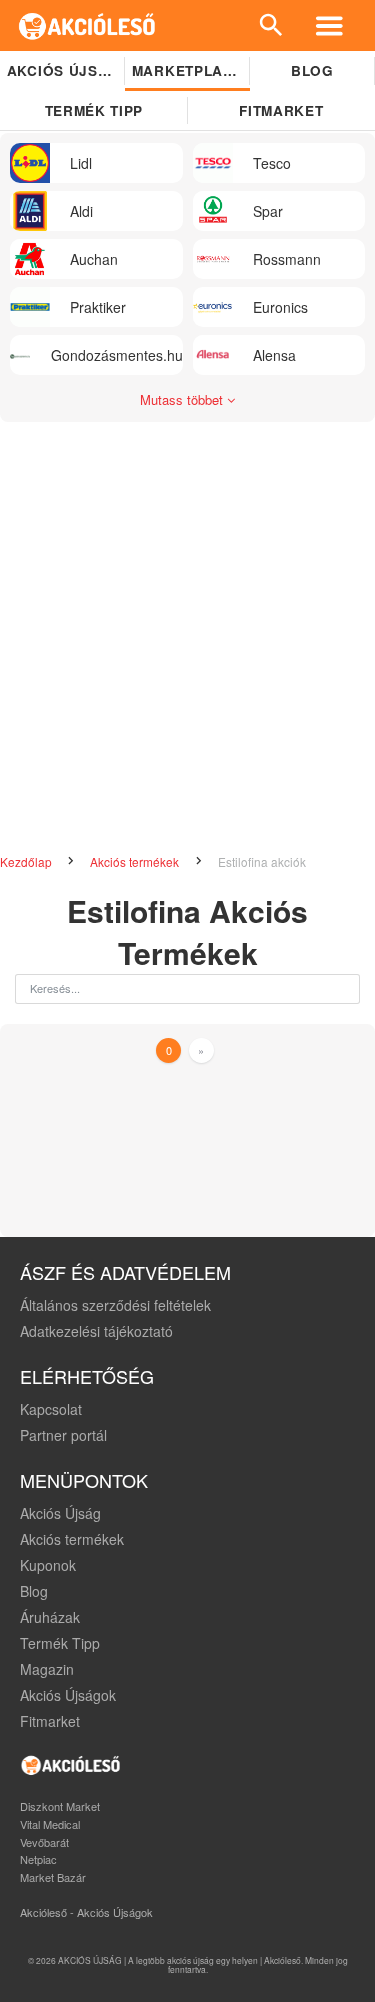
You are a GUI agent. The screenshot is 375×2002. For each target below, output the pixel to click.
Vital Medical (50, 1824)
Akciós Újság (60, 1513)
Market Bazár (53, 1877)
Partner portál (63, 1435)
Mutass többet (183, 399)
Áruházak (50, 1617)
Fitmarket (50, 1721)
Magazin (47, 1669)
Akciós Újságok (68, 1695)
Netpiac (38, 1859)
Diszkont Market (60, 1806)
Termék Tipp (60, 1643)
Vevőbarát (44, 1842)
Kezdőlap (27, 861)
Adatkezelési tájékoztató (96, 1331)
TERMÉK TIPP (94, 110)
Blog (312, 70)
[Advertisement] (187, 629)
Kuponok (48, 1565)
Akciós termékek (136, 861)
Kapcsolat (51, 1409)
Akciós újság (63, 70)
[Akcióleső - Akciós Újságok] (87, 25)
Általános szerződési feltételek (115, 1305)
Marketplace (187, 70)
